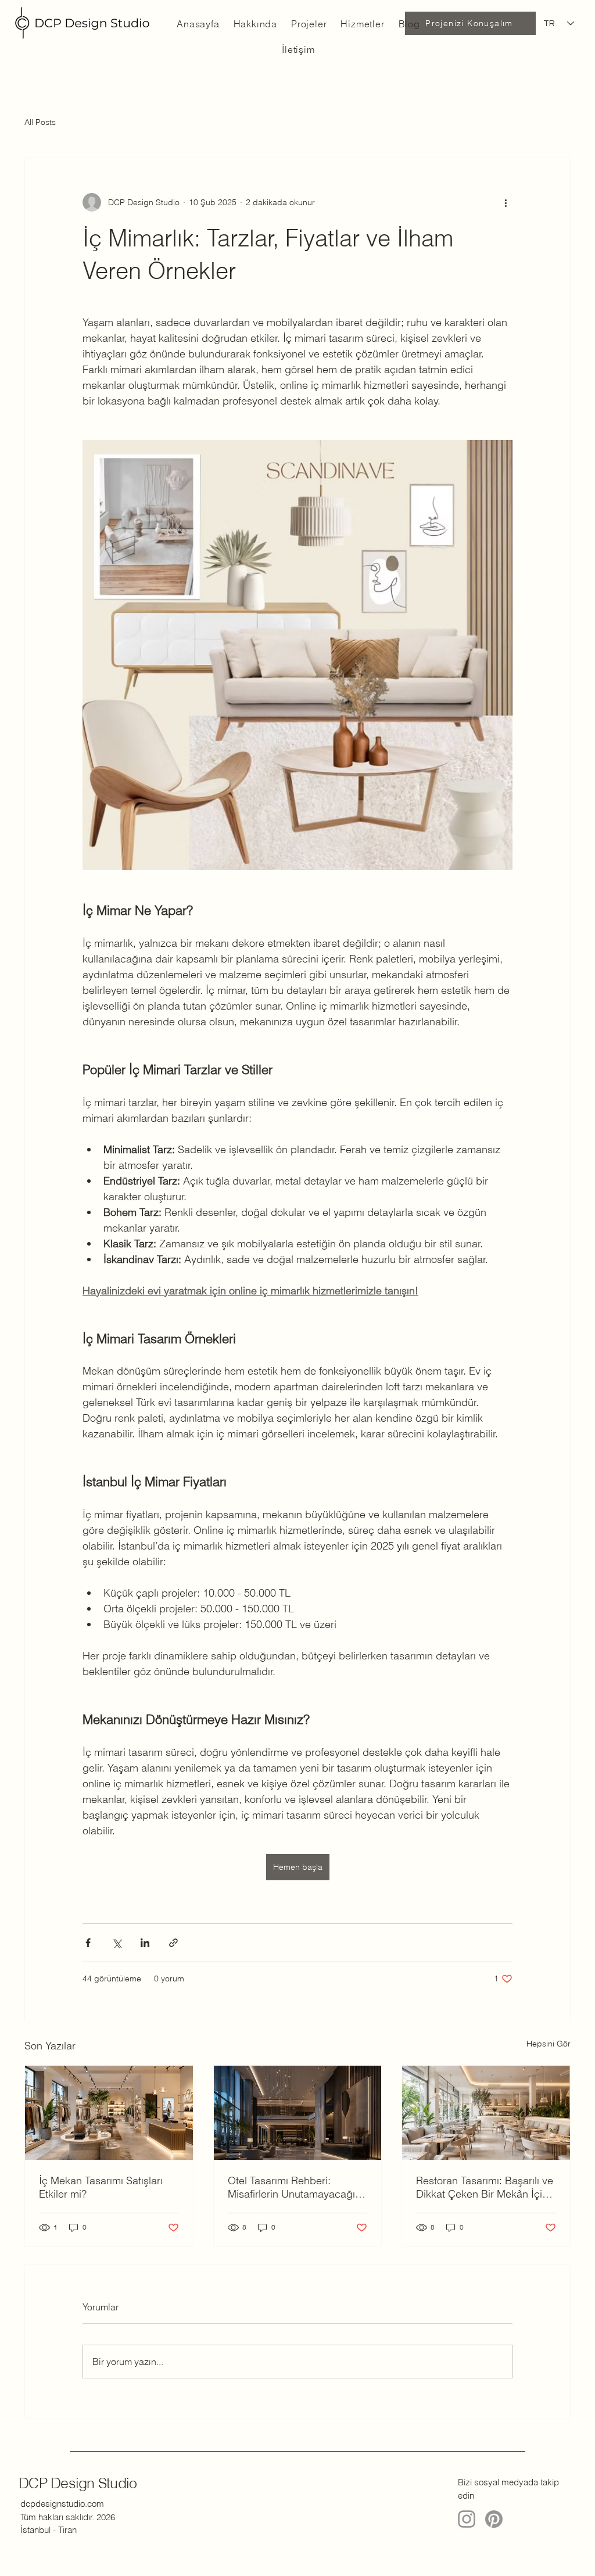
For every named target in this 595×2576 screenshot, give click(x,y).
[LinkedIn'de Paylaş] (145, 1943)
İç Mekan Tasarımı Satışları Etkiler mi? (101, 2187)
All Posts (40, 122)
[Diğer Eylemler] (506, 202)
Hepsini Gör (549, 2044)
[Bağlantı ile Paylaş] (173, 1943)
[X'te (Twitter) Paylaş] (117, 1943)
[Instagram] (467, 2519)
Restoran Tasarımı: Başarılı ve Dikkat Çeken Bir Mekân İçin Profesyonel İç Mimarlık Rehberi (485, 2187)
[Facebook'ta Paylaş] (88, 1943)
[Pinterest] (494, 2519)
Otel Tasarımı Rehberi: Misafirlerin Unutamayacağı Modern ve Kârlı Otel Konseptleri (291, 2187)
